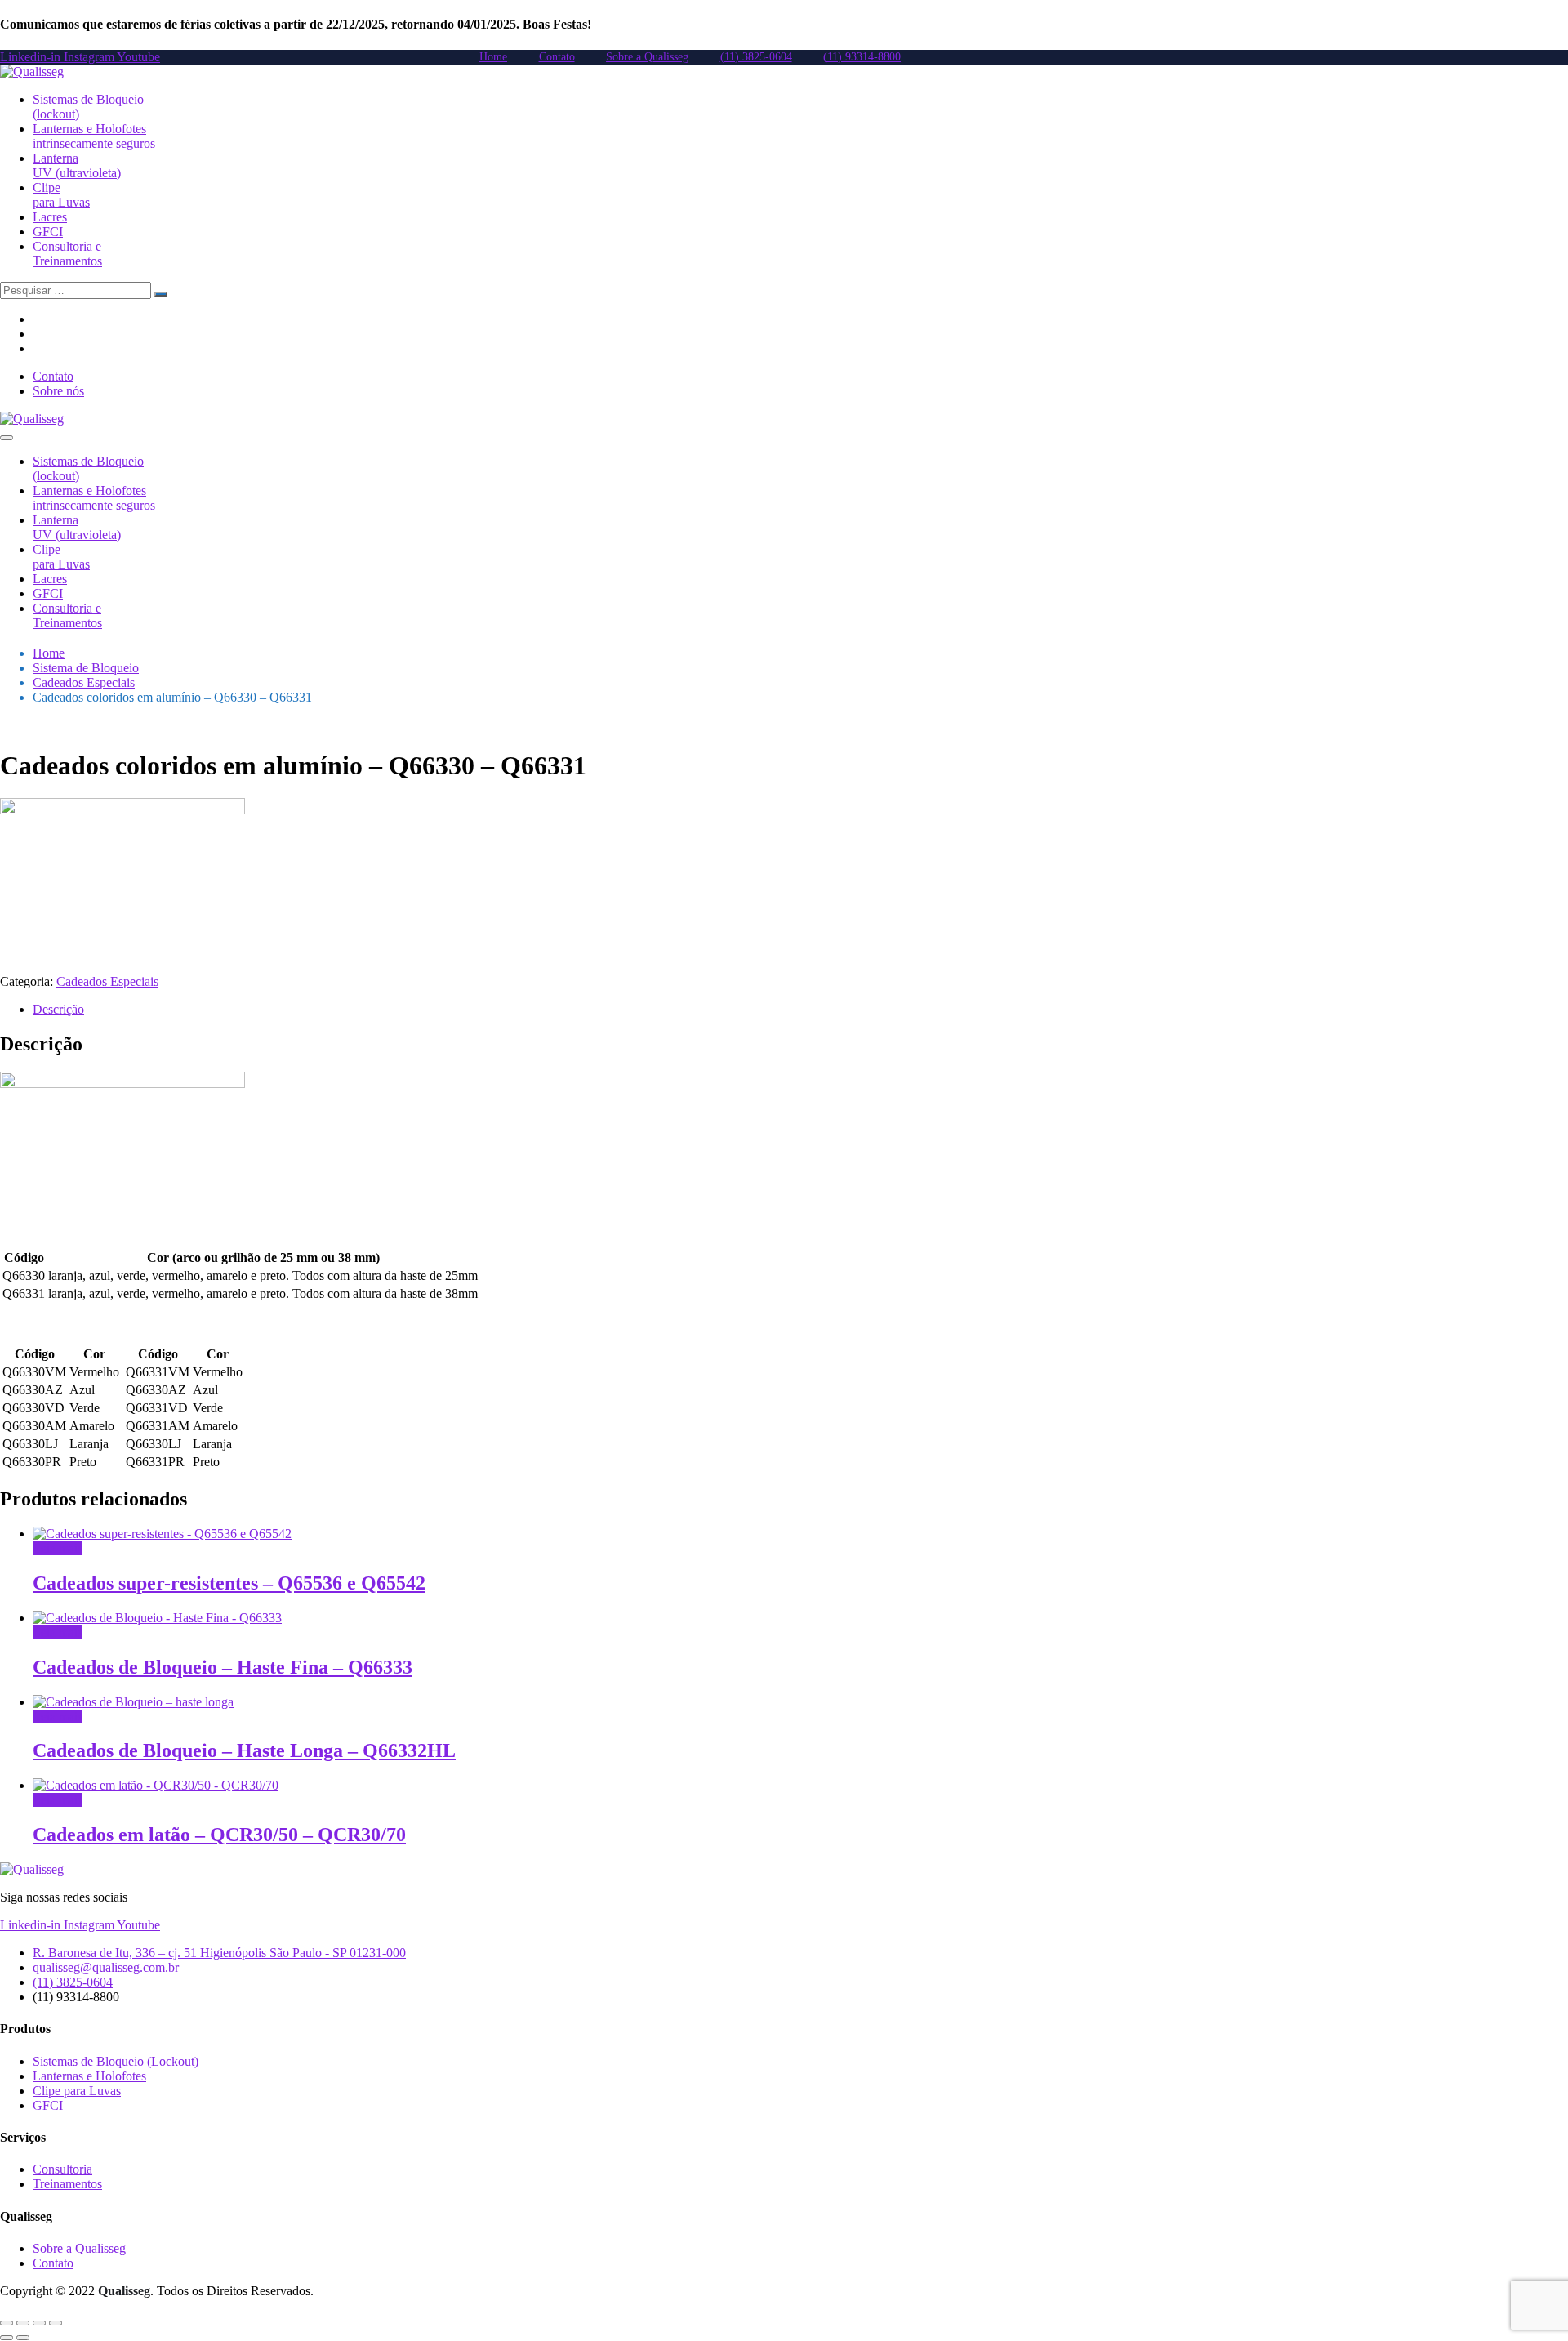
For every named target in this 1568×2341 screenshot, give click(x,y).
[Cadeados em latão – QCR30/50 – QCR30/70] (156, 1785)
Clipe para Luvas (61, 195)
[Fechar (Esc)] (56, 2323)
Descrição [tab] (58, 1009)
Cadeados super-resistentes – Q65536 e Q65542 (229, 1583)
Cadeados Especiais (84, 682)
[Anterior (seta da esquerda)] (7, 2338)
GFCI (48, 232)
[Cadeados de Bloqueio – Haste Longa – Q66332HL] (133, 1702)
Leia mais (58, 1548)
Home (49, 653)
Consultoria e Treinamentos (67, 254)
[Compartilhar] (39, 2323)
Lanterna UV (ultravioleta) (77, 165)
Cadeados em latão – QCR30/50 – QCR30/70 (219, 1835)
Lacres (50, 217)
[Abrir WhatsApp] (1527, 2300)
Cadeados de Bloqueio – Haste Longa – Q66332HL (244, 1750)
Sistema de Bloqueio (86, 668)
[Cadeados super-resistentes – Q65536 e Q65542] (162, 1534)
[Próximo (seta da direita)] (23, 2338)
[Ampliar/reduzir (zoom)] (7, 2323)
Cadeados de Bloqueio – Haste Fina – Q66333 (223, 1667)
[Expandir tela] (23, 2323)
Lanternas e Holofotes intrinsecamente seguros (94, 136)
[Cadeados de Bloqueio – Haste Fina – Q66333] (157, 1618)
